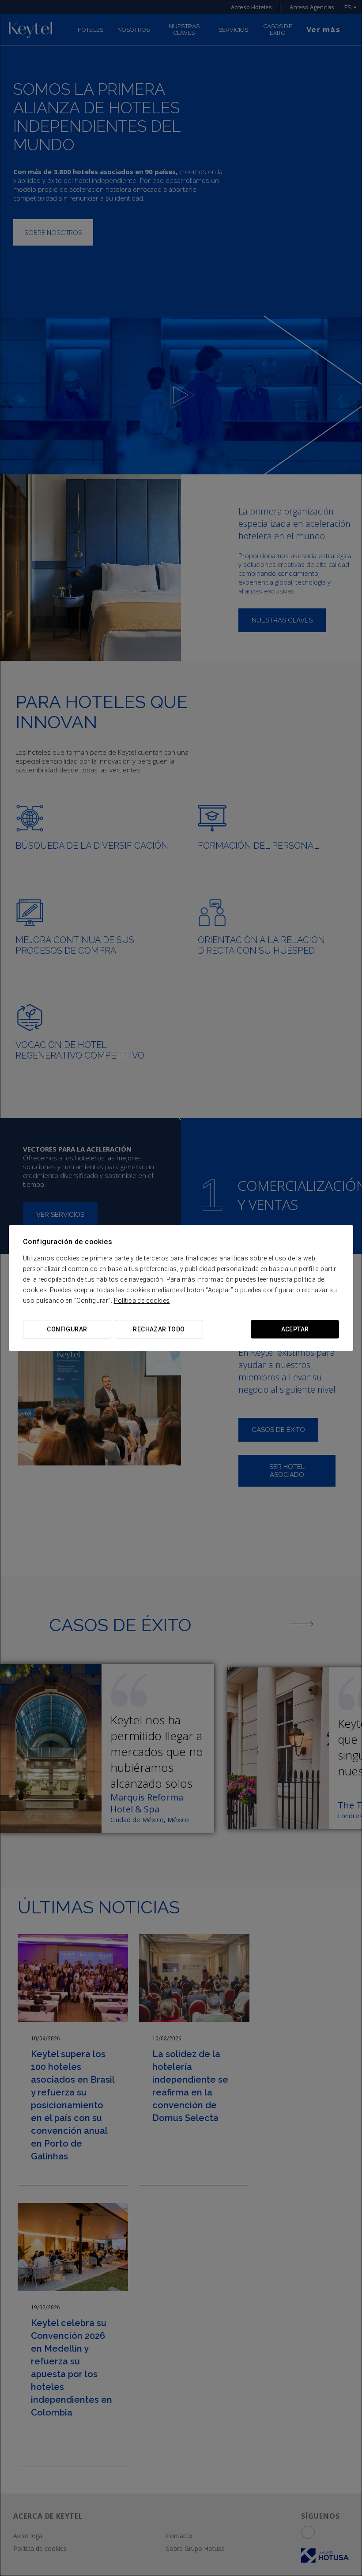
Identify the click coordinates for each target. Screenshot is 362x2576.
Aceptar (295, 1329)
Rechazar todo (159, 1329)
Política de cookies (142, 1301)
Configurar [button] (67, 1329)
